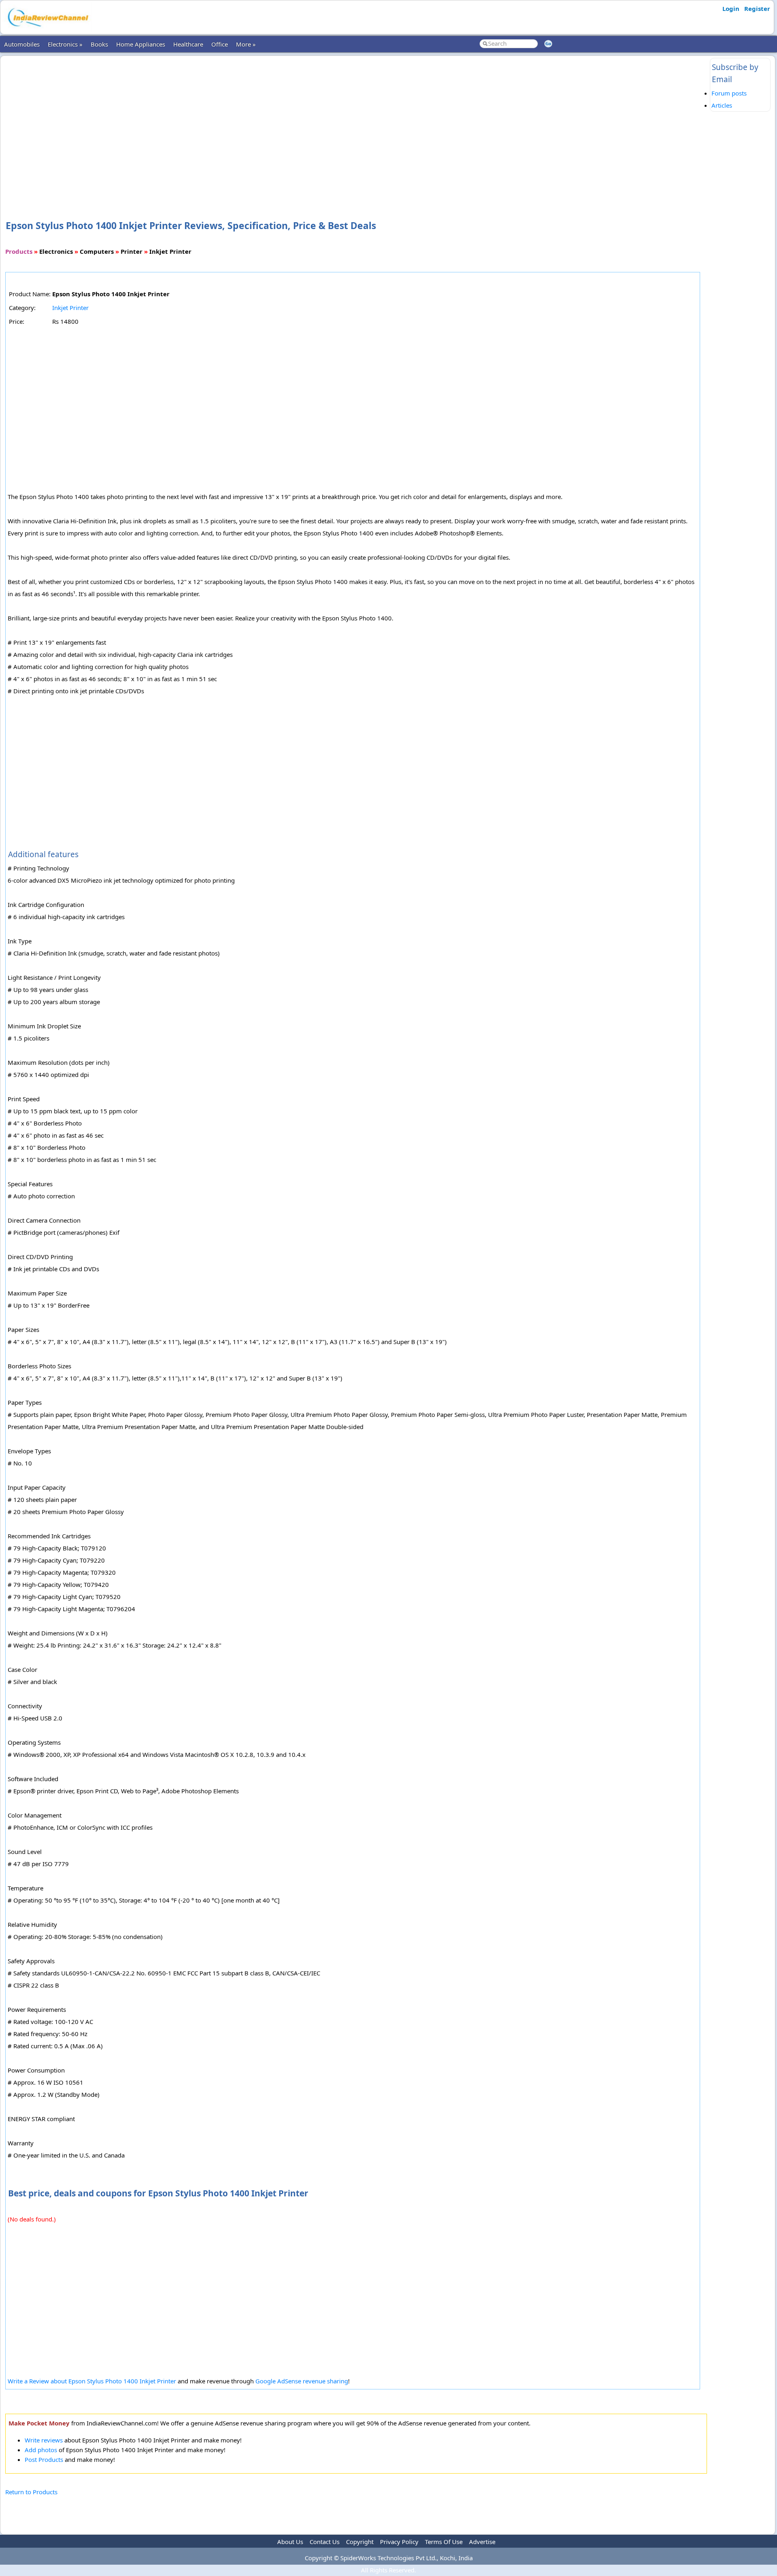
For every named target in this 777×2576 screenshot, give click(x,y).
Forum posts (729, 93)
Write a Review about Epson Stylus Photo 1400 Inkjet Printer (92, 2381)
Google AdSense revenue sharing (302, 2381)
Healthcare (188, 44)
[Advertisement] (356, 125)
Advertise (482, 2542)
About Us (290, 2542)
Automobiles (22, 44)
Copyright (360, 2542)
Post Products (44, 2459)
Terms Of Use (444, 2542)
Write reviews (44, 2440)
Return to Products (31, 2492)
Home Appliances (141, 44)
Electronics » (65, 44)
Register (757, 8)
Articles (722, 105)
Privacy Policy (399, 2542)
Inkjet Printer (70, 308)
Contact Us (325, 2542)
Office (220, 44)
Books (99, 44)
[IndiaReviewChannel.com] (47, 30)
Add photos (41, 2450)
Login (731, 8)
